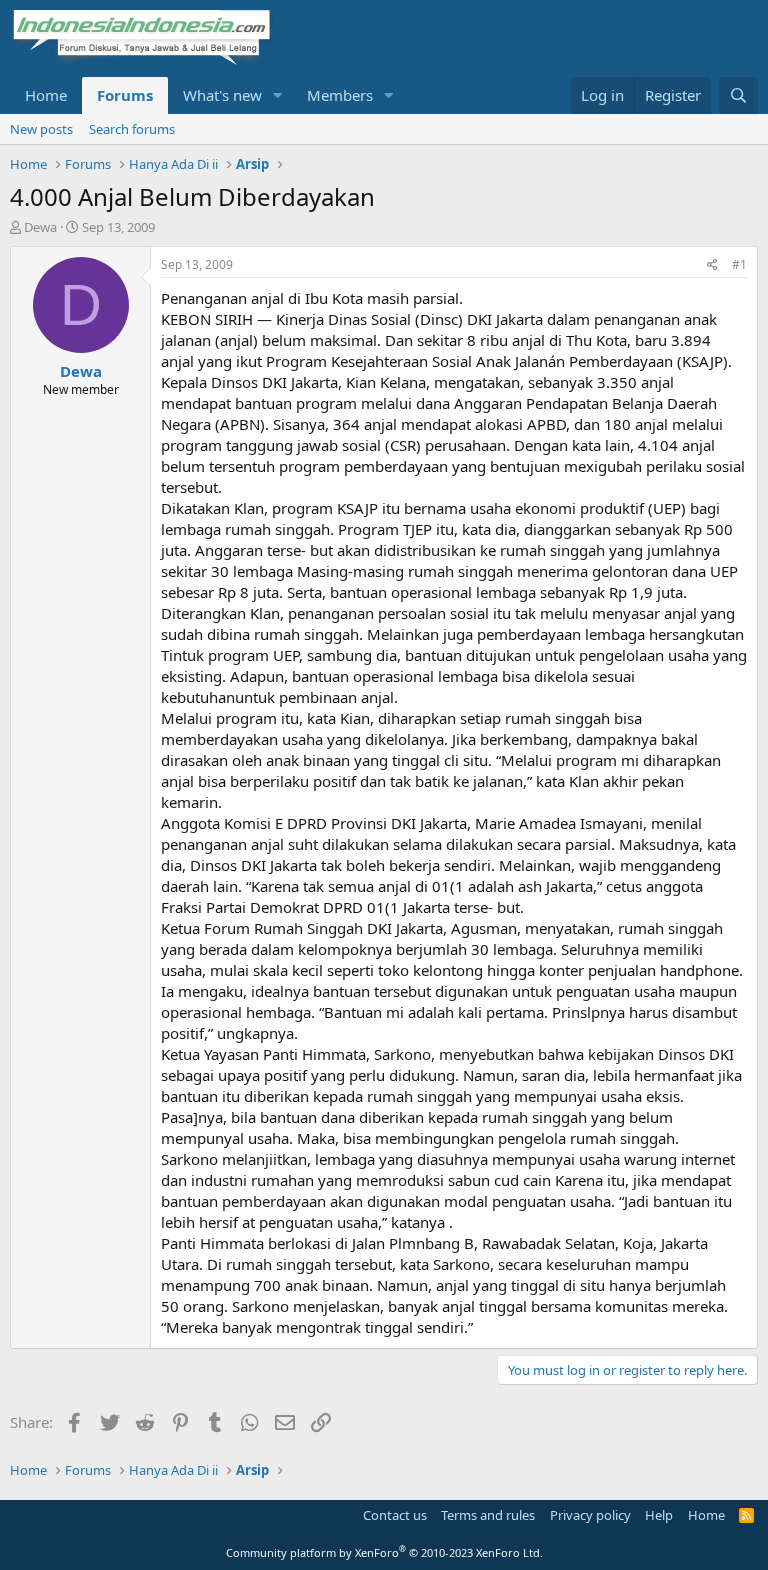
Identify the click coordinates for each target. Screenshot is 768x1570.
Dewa (40, 227)
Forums (125, 95)
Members (340, 95)
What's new (222, 95)
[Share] (712, 265)
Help (659, 1515)
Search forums (132, 129)
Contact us (395, 1515)
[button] (278, 95)
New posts (41, 129)
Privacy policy (590, 1515)
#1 (739, 264)
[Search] (738, 95)
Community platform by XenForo (384, 1552)
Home (46, 95)
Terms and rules (488, 1515)
